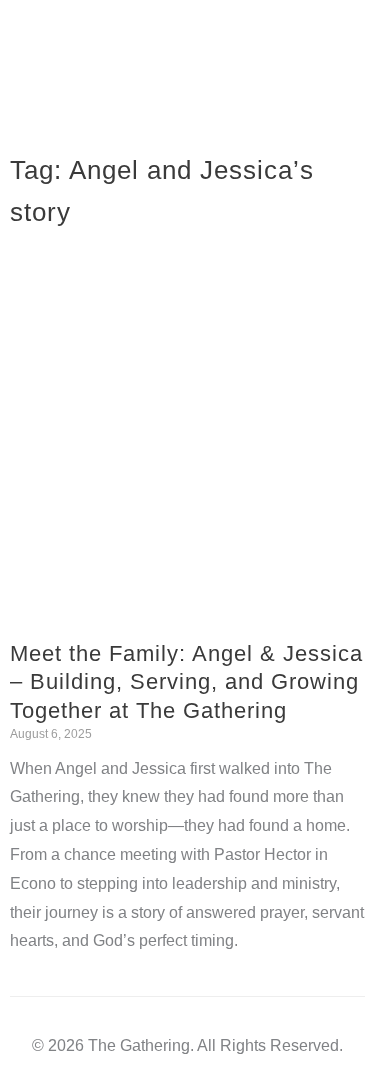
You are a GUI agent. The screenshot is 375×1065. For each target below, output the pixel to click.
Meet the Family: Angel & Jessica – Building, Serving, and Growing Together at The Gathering (186, 682)
